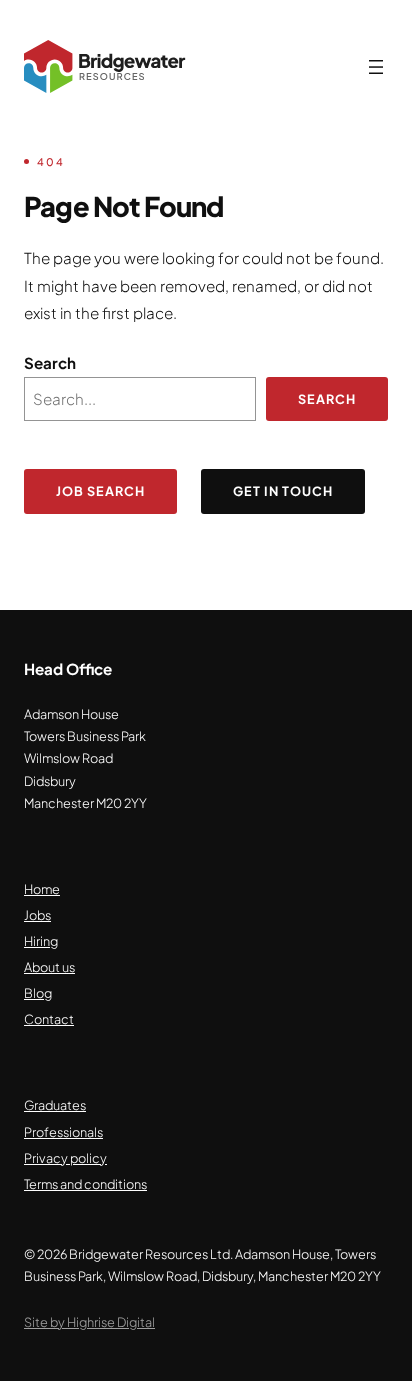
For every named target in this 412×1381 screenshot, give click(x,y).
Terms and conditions (85, 1184)
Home (42, 889)
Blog (38, 993)
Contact (49, 1019)
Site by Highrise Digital (89, 1322)
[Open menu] (376, 67)
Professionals (63, 1132)
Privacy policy (65, 1158)
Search (50, 362)
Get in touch (283, 491)
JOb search (100, 491)
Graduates (55, 1105)
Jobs (37, 915)
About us (49, 967)
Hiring (41, 941)
